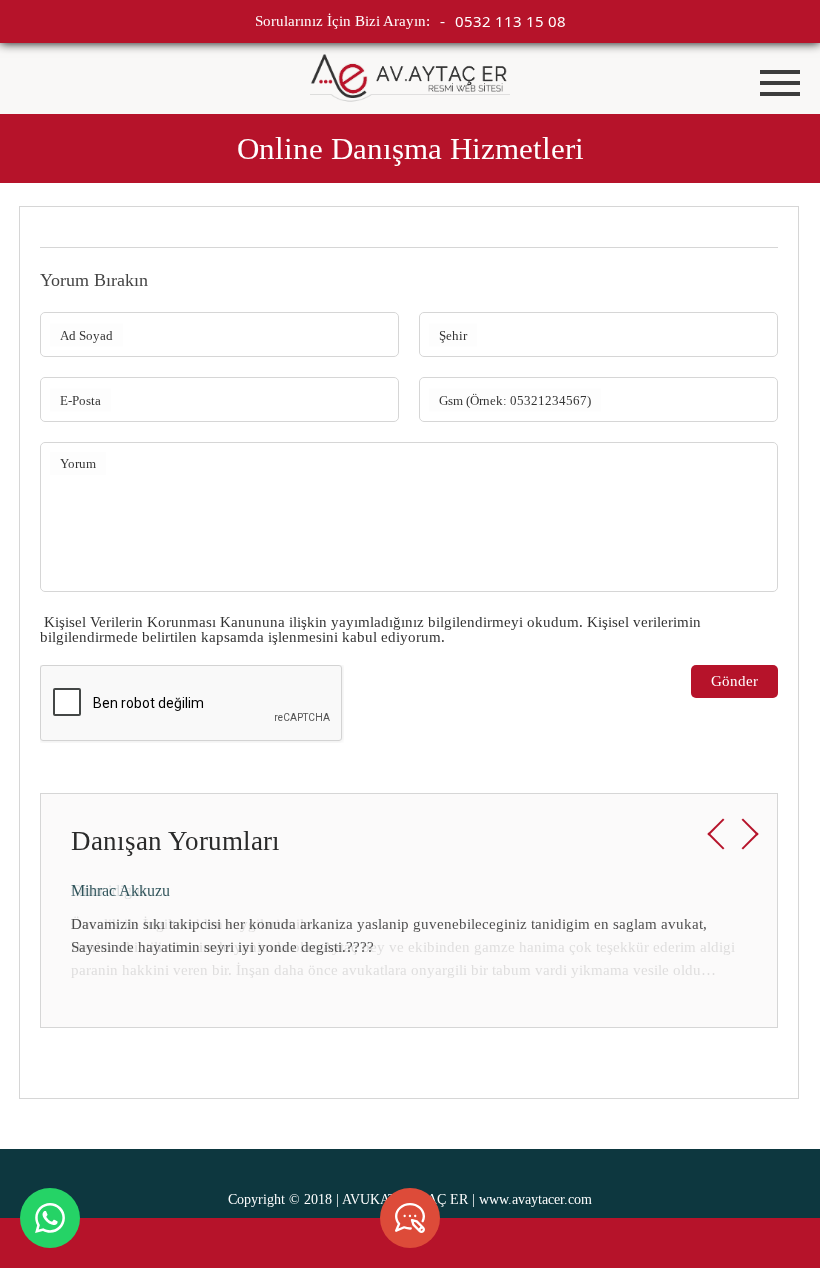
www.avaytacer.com (535, 1199)
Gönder (734, 681)
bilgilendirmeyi (475, 622)
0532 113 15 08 (510, 21)
